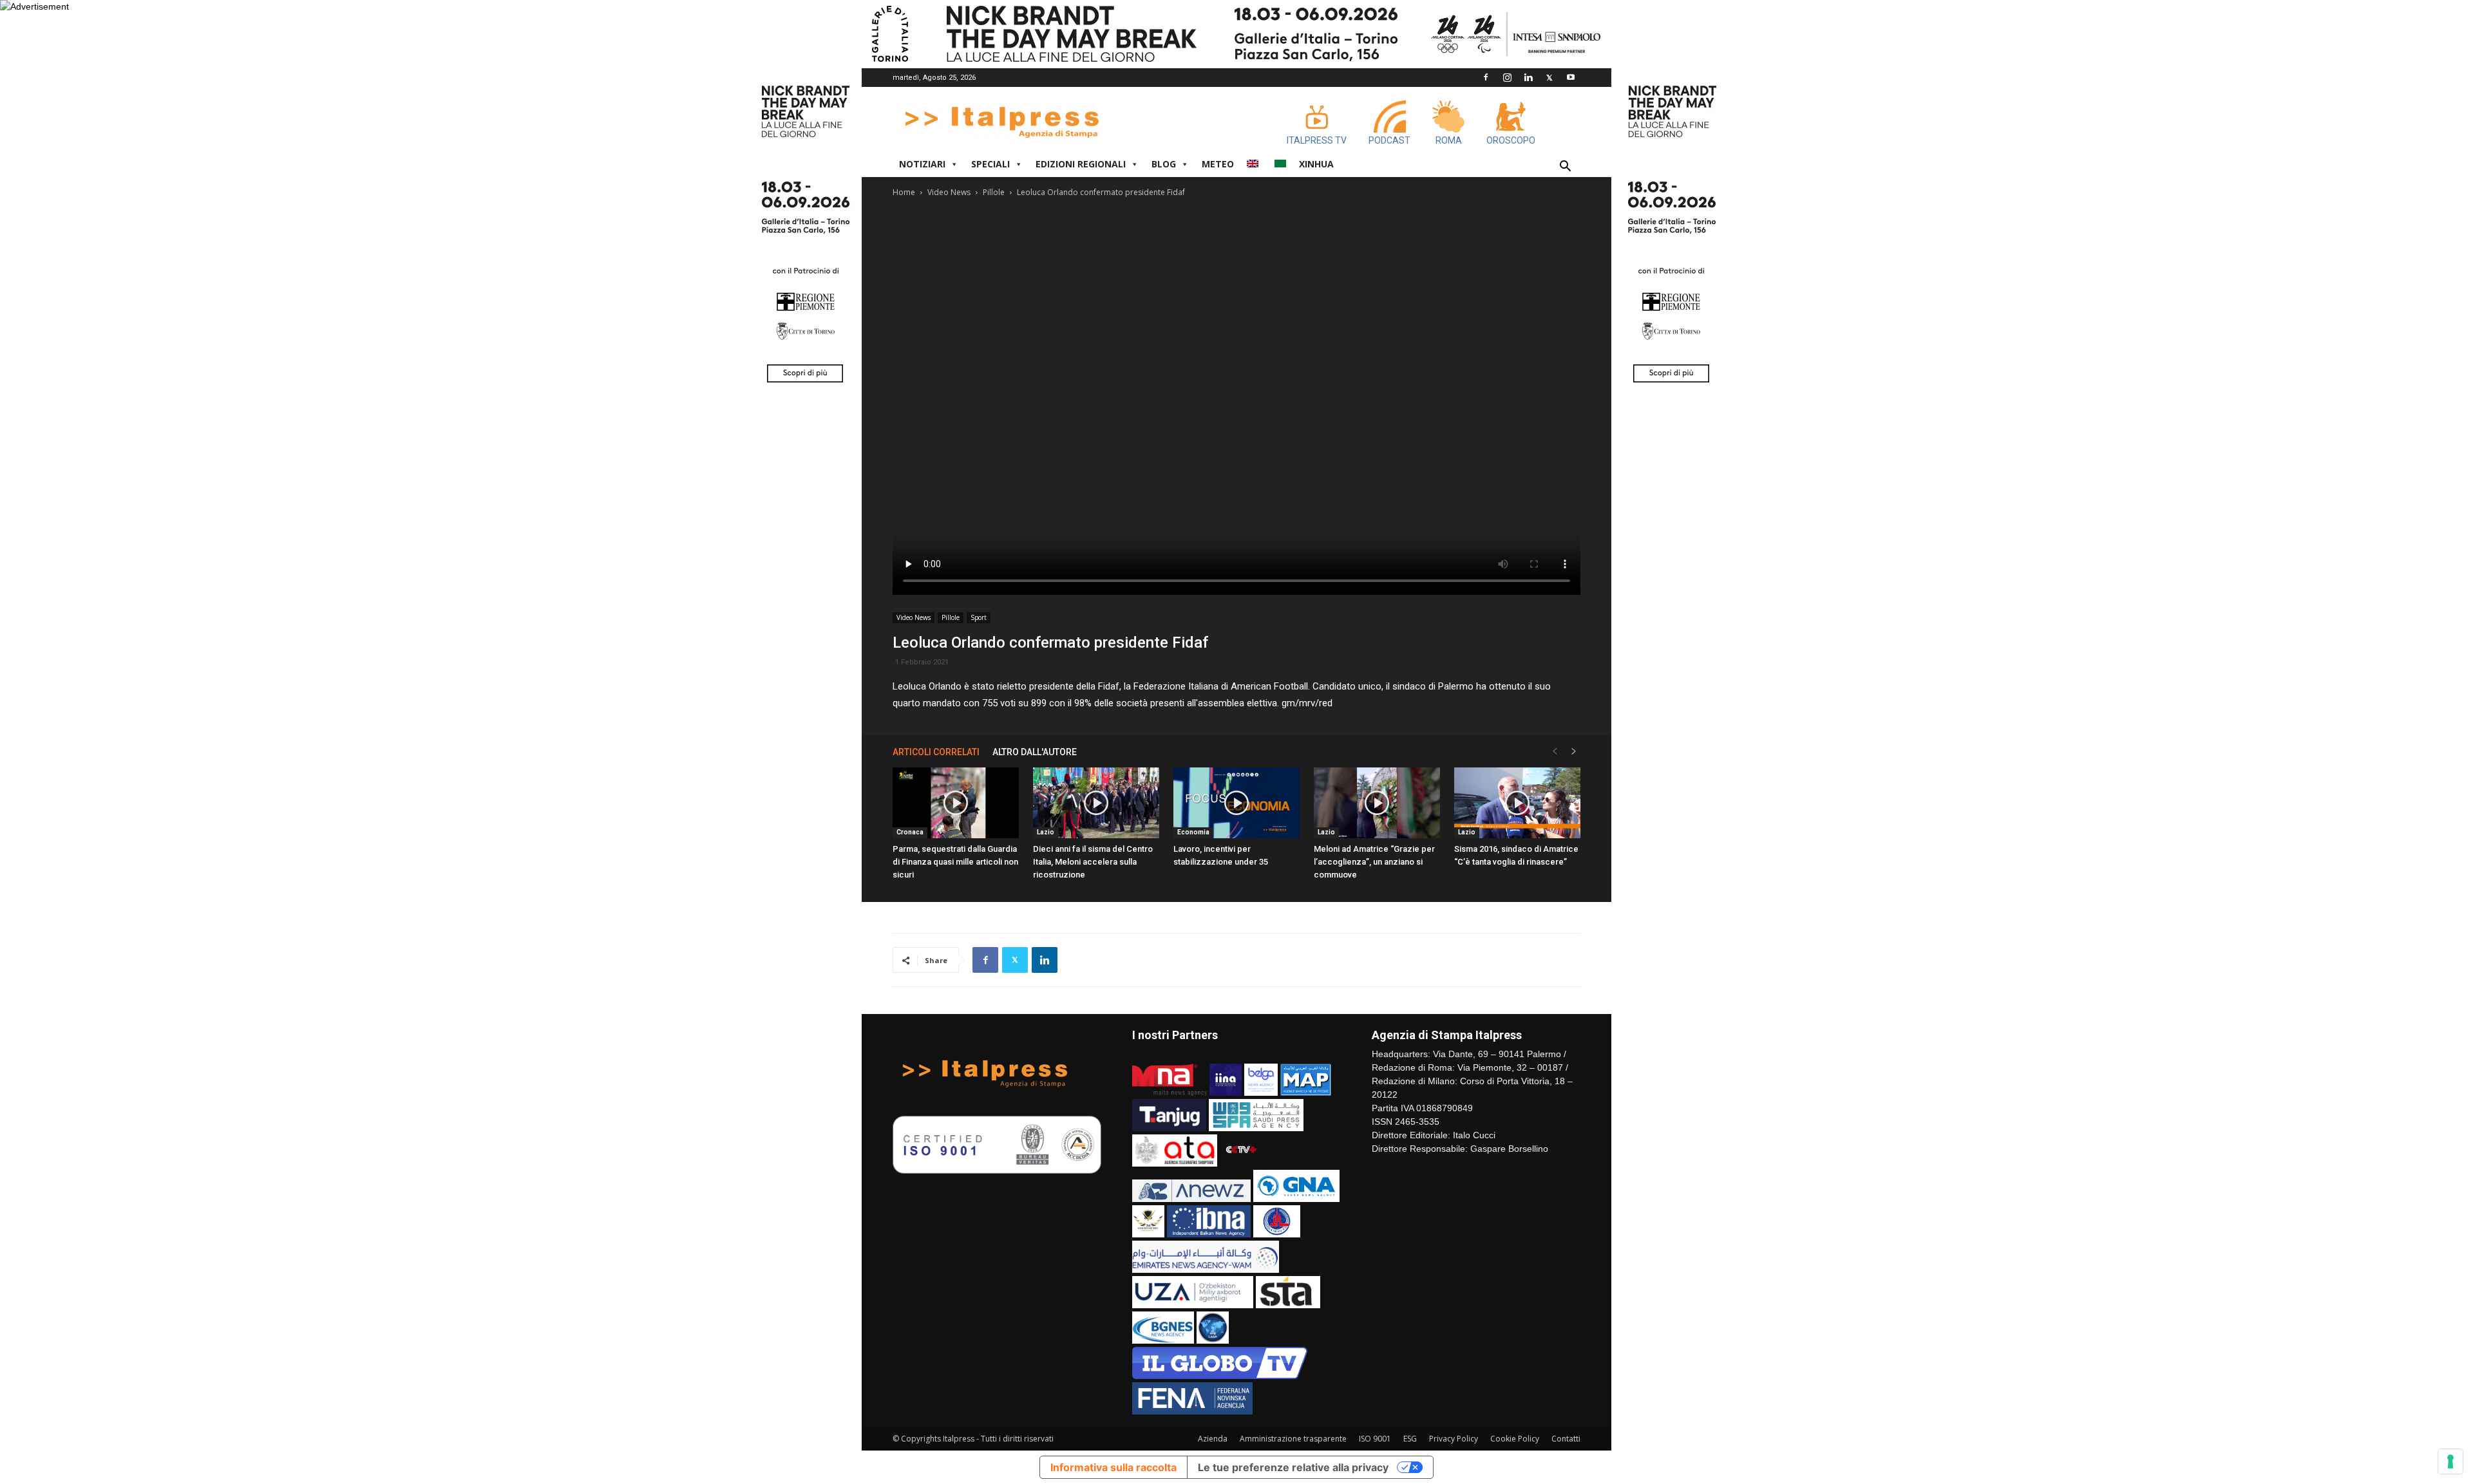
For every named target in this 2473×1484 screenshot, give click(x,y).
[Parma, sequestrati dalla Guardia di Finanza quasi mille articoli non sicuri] (956, 803)
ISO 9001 (1375, 1439)
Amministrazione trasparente (1293, 1439)
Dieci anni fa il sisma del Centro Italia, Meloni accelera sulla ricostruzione (1093, 862)
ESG (1410, 1439)
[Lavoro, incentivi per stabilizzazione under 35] (1236, 803)
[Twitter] (1549, 77)
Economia (1193, 832)
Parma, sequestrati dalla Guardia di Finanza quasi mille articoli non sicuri (955, 862)
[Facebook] (1486, 77)
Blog (1164, 164)
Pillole (994, 192)
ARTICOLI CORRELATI (936, 752)
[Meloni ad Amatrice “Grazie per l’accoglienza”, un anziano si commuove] (1377, 803)
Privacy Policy (1454, 1439)
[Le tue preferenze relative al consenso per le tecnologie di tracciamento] (2450, 1461)
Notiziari (922, 164)
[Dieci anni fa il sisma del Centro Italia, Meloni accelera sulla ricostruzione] (1096, 803)
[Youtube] (1571, 77)
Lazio (1046, 832)
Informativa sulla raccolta (1113, 1467)
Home (904, 192)
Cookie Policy (1515, 1439)
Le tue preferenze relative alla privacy (1293, 1467)
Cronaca (910, 832)
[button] (1565, 168)
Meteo (1218, 164)
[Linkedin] (1528, 77)
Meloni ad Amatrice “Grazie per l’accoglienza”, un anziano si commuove (1374, 862)
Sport (979, 617)
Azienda (1213, 1439)
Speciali (990, 164)
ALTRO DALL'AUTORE (1035, 752)
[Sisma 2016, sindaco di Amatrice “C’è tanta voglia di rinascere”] (1517, 803)
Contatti (1566, 1439)
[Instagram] (1507, 77)
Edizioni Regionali (1081, 164)
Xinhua (1316, 164)
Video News (949, 192)
